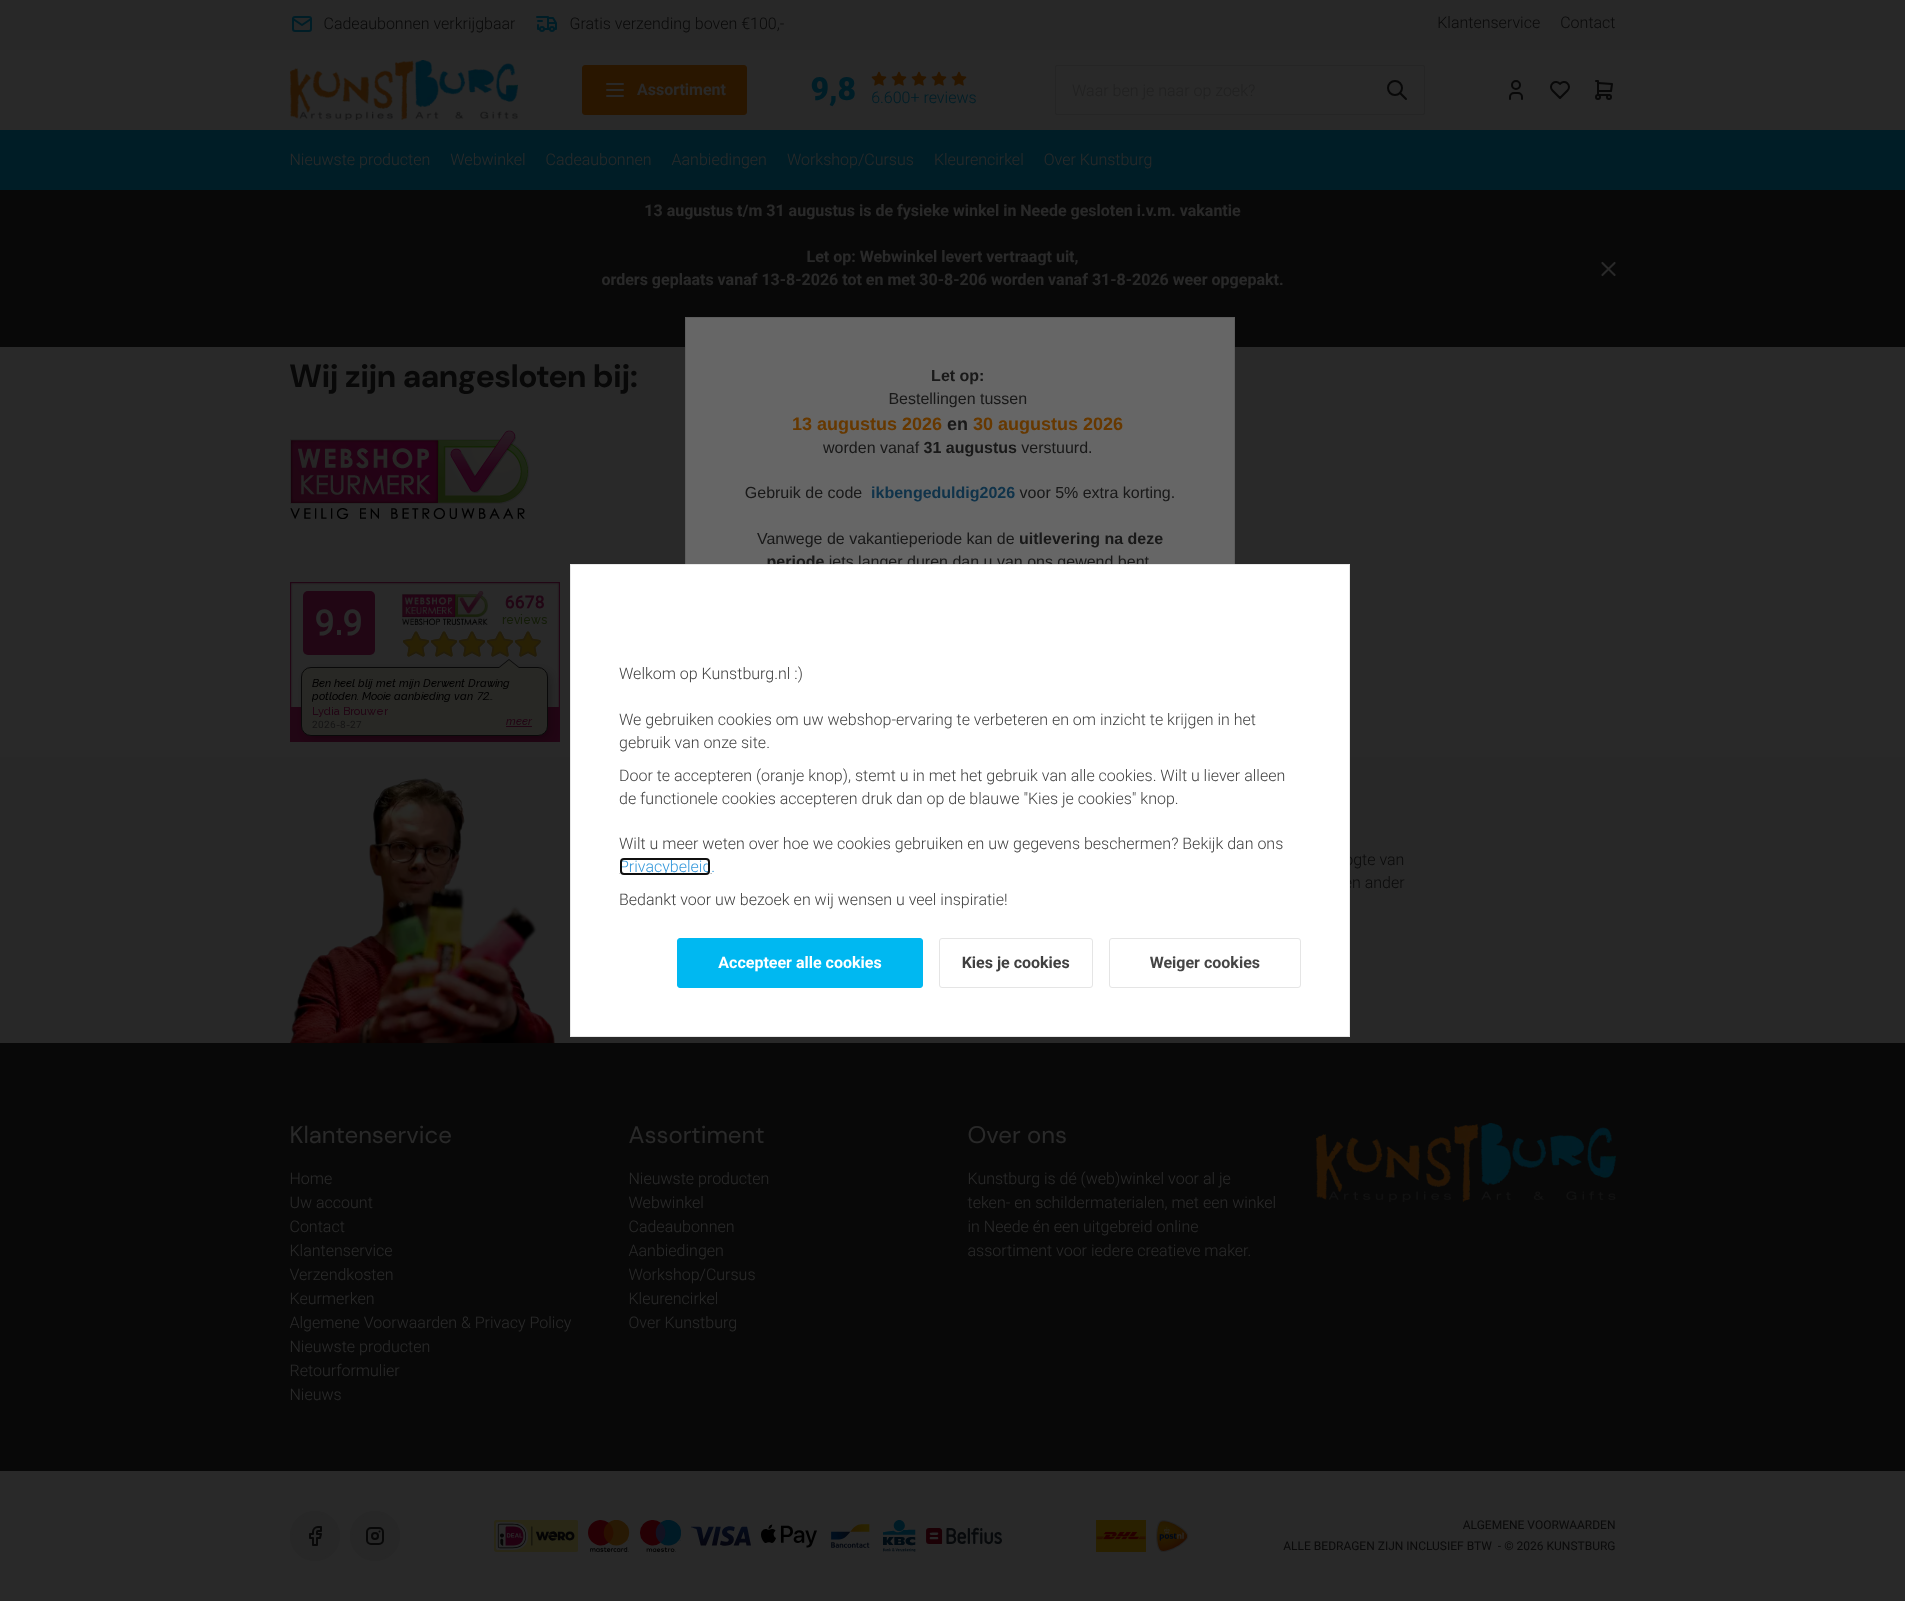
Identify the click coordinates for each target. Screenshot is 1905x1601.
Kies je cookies (1016, 962)
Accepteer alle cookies (799, 962)
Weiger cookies (1205, 962)
